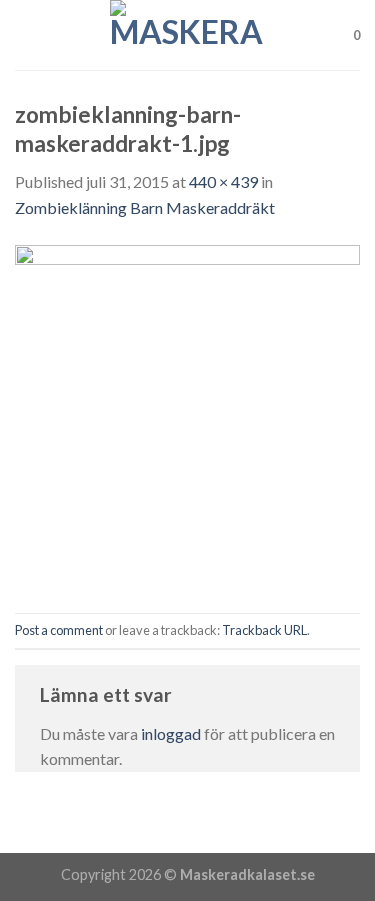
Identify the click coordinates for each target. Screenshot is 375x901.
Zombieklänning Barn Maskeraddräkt (145, 207)
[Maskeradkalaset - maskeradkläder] (188, 35)
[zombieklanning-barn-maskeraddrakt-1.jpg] (187, 414)
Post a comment (59, 630)
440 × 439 (223, 181)
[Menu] (27, 34)
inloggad (171, 733)
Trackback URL (264, 630)
